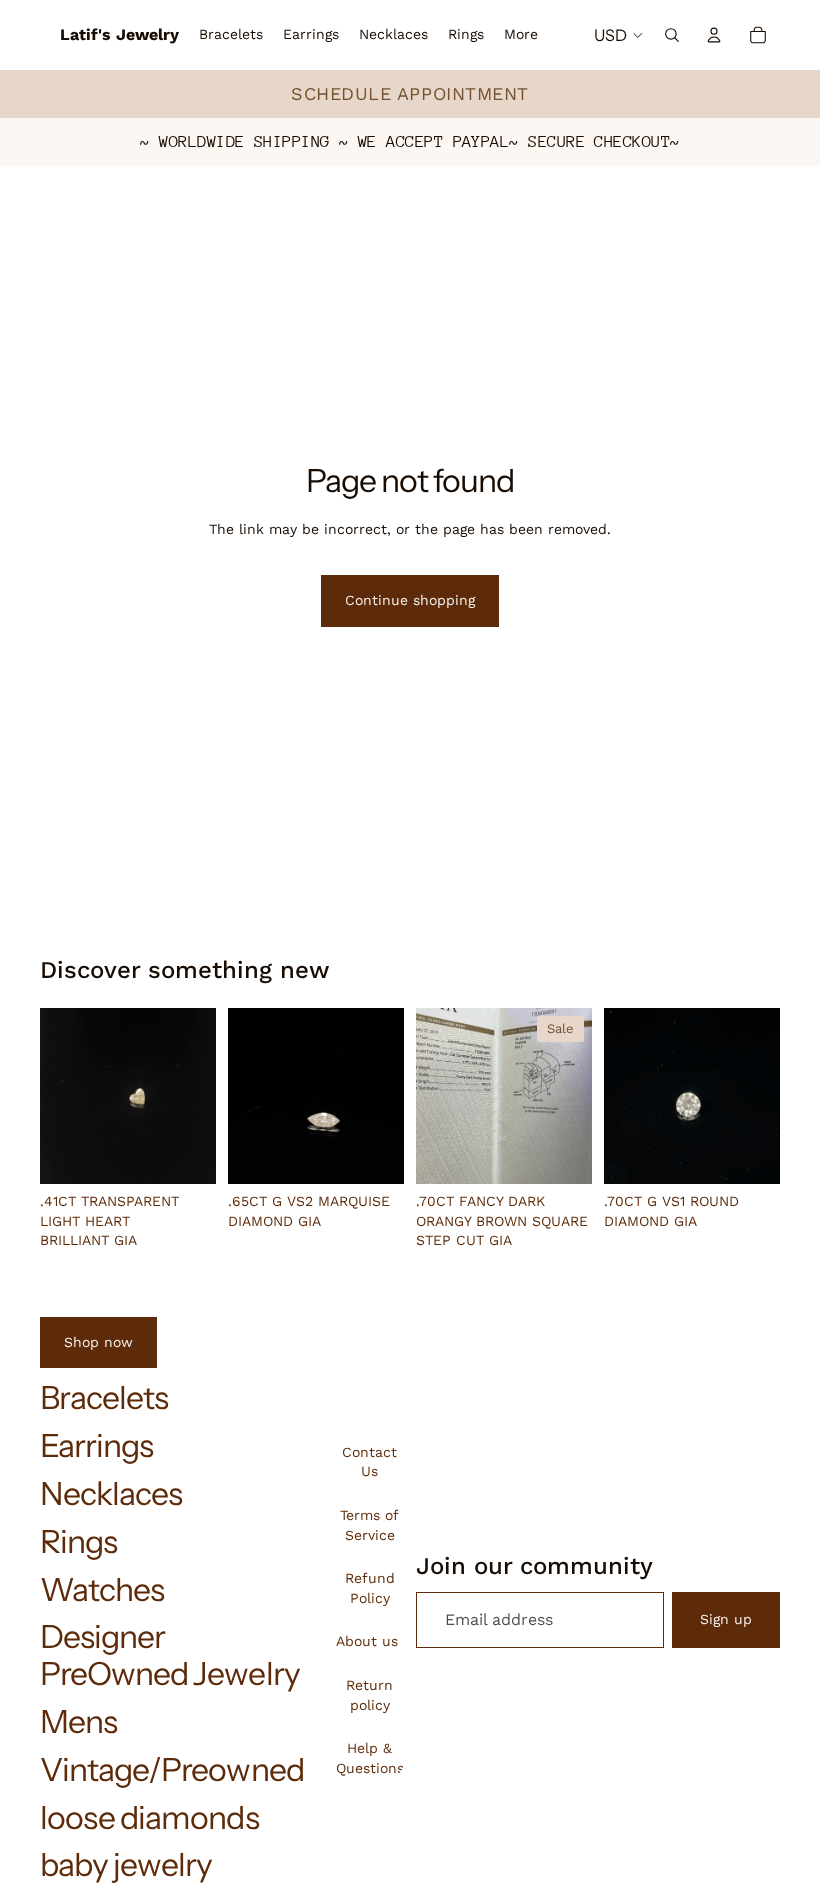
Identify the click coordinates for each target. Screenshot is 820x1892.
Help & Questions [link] (370, 1758)
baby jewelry (126, 1864)
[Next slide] (194, 1096)
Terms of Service (369, 1525)
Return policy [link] (369, 1695)
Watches (102, 1589)
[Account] (714, 35)
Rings (78, 1541)
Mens (78, 1721)
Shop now (98, 1342)
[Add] (185, 1154)
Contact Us (369, 1462)
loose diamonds (149, 1817)
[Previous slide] (62, 1096)
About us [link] (367, 1641)
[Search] (672, 35)
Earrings (96, 1445)
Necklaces (111, 1493)
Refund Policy (370, 1588)
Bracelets (104, 1397)
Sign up (726, 1619)
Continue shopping (410, 600)
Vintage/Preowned (172, 1769)
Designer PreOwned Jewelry (170, 1655)
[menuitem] (521, 35)
